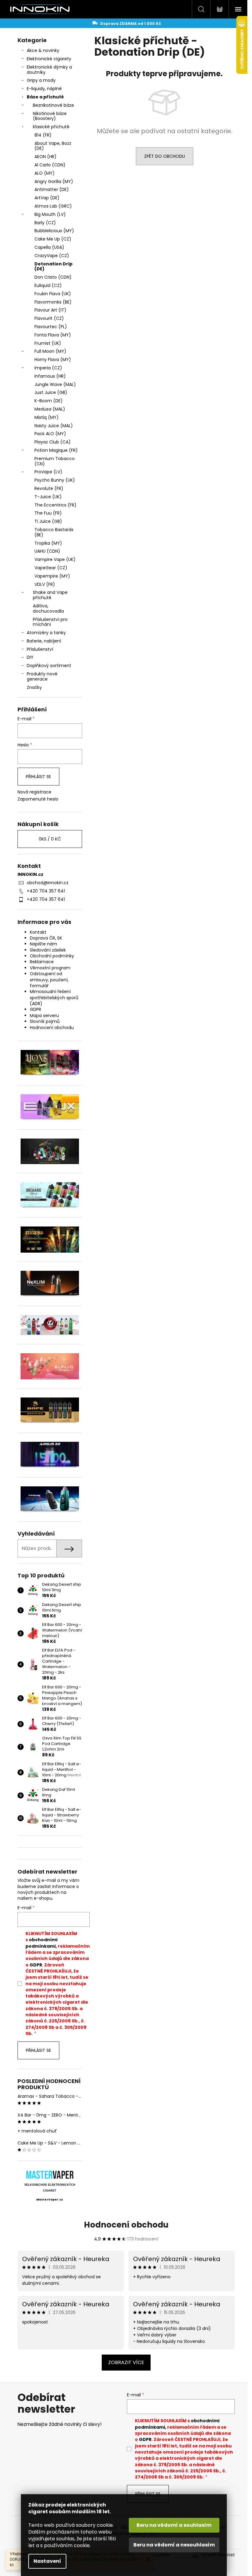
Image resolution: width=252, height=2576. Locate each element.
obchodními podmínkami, (41, 1943)
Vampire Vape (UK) (55, 559)
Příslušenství (40, 649)
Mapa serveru (44, 1016)
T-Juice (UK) (48, 497)
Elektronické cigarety (49, 59)
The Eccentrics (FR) (55, 505)
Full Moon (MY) (50, 351)
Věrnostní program (50, 968)
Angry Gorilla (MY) (54, 181)
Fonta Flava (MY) (53, 335)
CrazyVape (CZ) (52, 256)
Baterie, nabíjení (44, 641)
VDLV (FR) (45, 584)
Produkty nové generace (42, 676)
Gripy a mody (41, 80)
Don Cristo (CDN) (53, 277)
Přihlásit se (38, 777)
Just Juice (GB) (51, 392)
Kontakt (38, 932)
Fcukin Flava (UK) (53, 294)
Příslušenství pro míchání (50, 622)
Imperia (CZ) (48, 368)
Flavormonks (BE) (53, 302)
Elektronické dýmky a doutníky (49, 70)
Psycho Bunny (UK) (55, 480)
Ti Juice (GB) (48, 521)
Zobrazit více (126, 2362)
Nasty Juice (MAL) (54, 426)
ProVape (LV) (48, 472)
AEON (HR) (45, 157)
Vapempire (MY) (52, 576)
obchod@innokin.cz (48, 883)
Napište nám (43, 944)
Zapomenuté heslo (38, 799)
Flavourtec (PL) (51, 327)
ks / (50, 839)
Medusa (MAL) (50, 409)
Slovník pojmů (45, 1021)
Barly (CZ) (45, 223)
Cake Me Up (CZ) (53, 239)
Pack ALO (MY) (50, 434)
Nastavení (47, 2561)
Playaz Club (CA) (53, 442)
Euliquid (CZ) (48, 285)
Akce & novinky (43, 50)
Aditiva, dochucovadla (48, 608)
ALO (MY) (45, 173)
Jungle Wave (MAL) (55, 384)
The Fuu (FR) (48, 513)
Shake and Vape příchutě (50, 595)
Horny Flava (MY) (53, 360)
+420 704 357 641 (46, 891)
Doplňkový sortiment (49, 666)
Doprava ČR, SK (46, 938)
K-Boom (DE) (49, 401)
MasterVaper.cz (50, 2200)
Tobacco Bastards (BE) (54, 532)
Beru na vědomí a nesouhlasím (174, 2545)
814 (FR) (43, 135)
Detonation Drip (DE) (53, 266)
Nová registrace (34, 792)
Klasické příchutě (51, 127)
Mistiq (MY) (47, 417)
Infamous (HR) (50, 376)
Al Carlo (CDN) (50, 165)
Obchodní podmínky (52, 956)
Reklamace (42, 962)
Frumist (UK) (48, 343)
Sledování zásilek (48, 950)
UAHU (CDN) (47, 551)
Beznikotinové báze (53, 105)
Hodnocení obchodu (52, 1028)
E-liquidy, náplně (44, 89)
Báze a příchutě (45, 97)
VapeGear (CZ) (51, 568)
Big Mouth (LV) (50, 214)
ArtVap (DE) (47, 198)
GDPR (35, 1009)
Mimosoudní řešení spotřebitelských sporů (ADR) (54, 998)
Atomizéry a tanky (46, 633)
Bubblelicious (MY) (54, 231)
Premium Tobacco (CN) (55, 461)
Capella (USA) (49, 247)
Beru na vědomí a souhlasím (174, 2525)
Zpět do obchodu (165, 156)
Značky (34, 687)
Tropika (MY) (48, 543)
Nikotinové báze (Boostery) (50, 116)
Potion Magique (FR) (56, 450)
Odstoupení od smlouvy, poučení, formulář (49, 980)
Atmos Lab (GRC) (53, 206)
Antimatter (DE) (52, 189)
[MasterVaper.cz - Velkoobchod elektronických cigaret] (50, 2175)
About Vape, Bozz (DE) (53, 146)
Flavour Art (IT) (50, 310)
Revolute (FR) (49, 488)
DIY (30, 657)
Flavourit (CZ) (49, 318)
